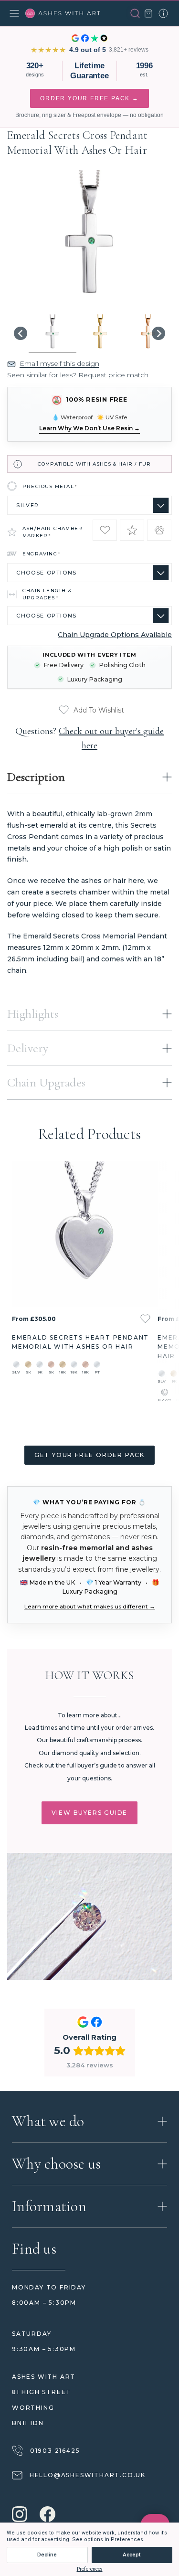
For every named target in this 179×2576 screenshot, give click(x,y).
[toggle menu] (14, 13)
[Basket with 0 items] (148, 13)
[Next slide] (158, 333)
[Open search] (135, 13)
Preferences (90, 2569)
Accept (132, 2555)
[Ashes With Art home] (63, 13)
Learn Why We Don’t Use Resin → (89, 428)
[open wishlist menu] (145, 1319)
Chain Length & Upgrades (47, 594)
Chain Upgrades (46, 1082)
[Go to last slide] (21, 333)
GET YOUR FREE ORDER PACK (89, 1455)
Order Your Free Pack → (89, 98)
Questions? (89, 738)
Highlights (33, 1014)
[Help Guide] (163, 13)
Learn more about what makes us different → (90, 1606)
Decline (47, 2555)
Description (36, 777)
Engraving (42, 554)
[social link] (20, 2515)
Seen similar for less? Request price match (78, 375)
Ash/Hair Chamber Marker (53, 532)
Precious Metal (50, 486)
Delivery (28, 1048)
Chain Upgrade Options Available (115, 635)
